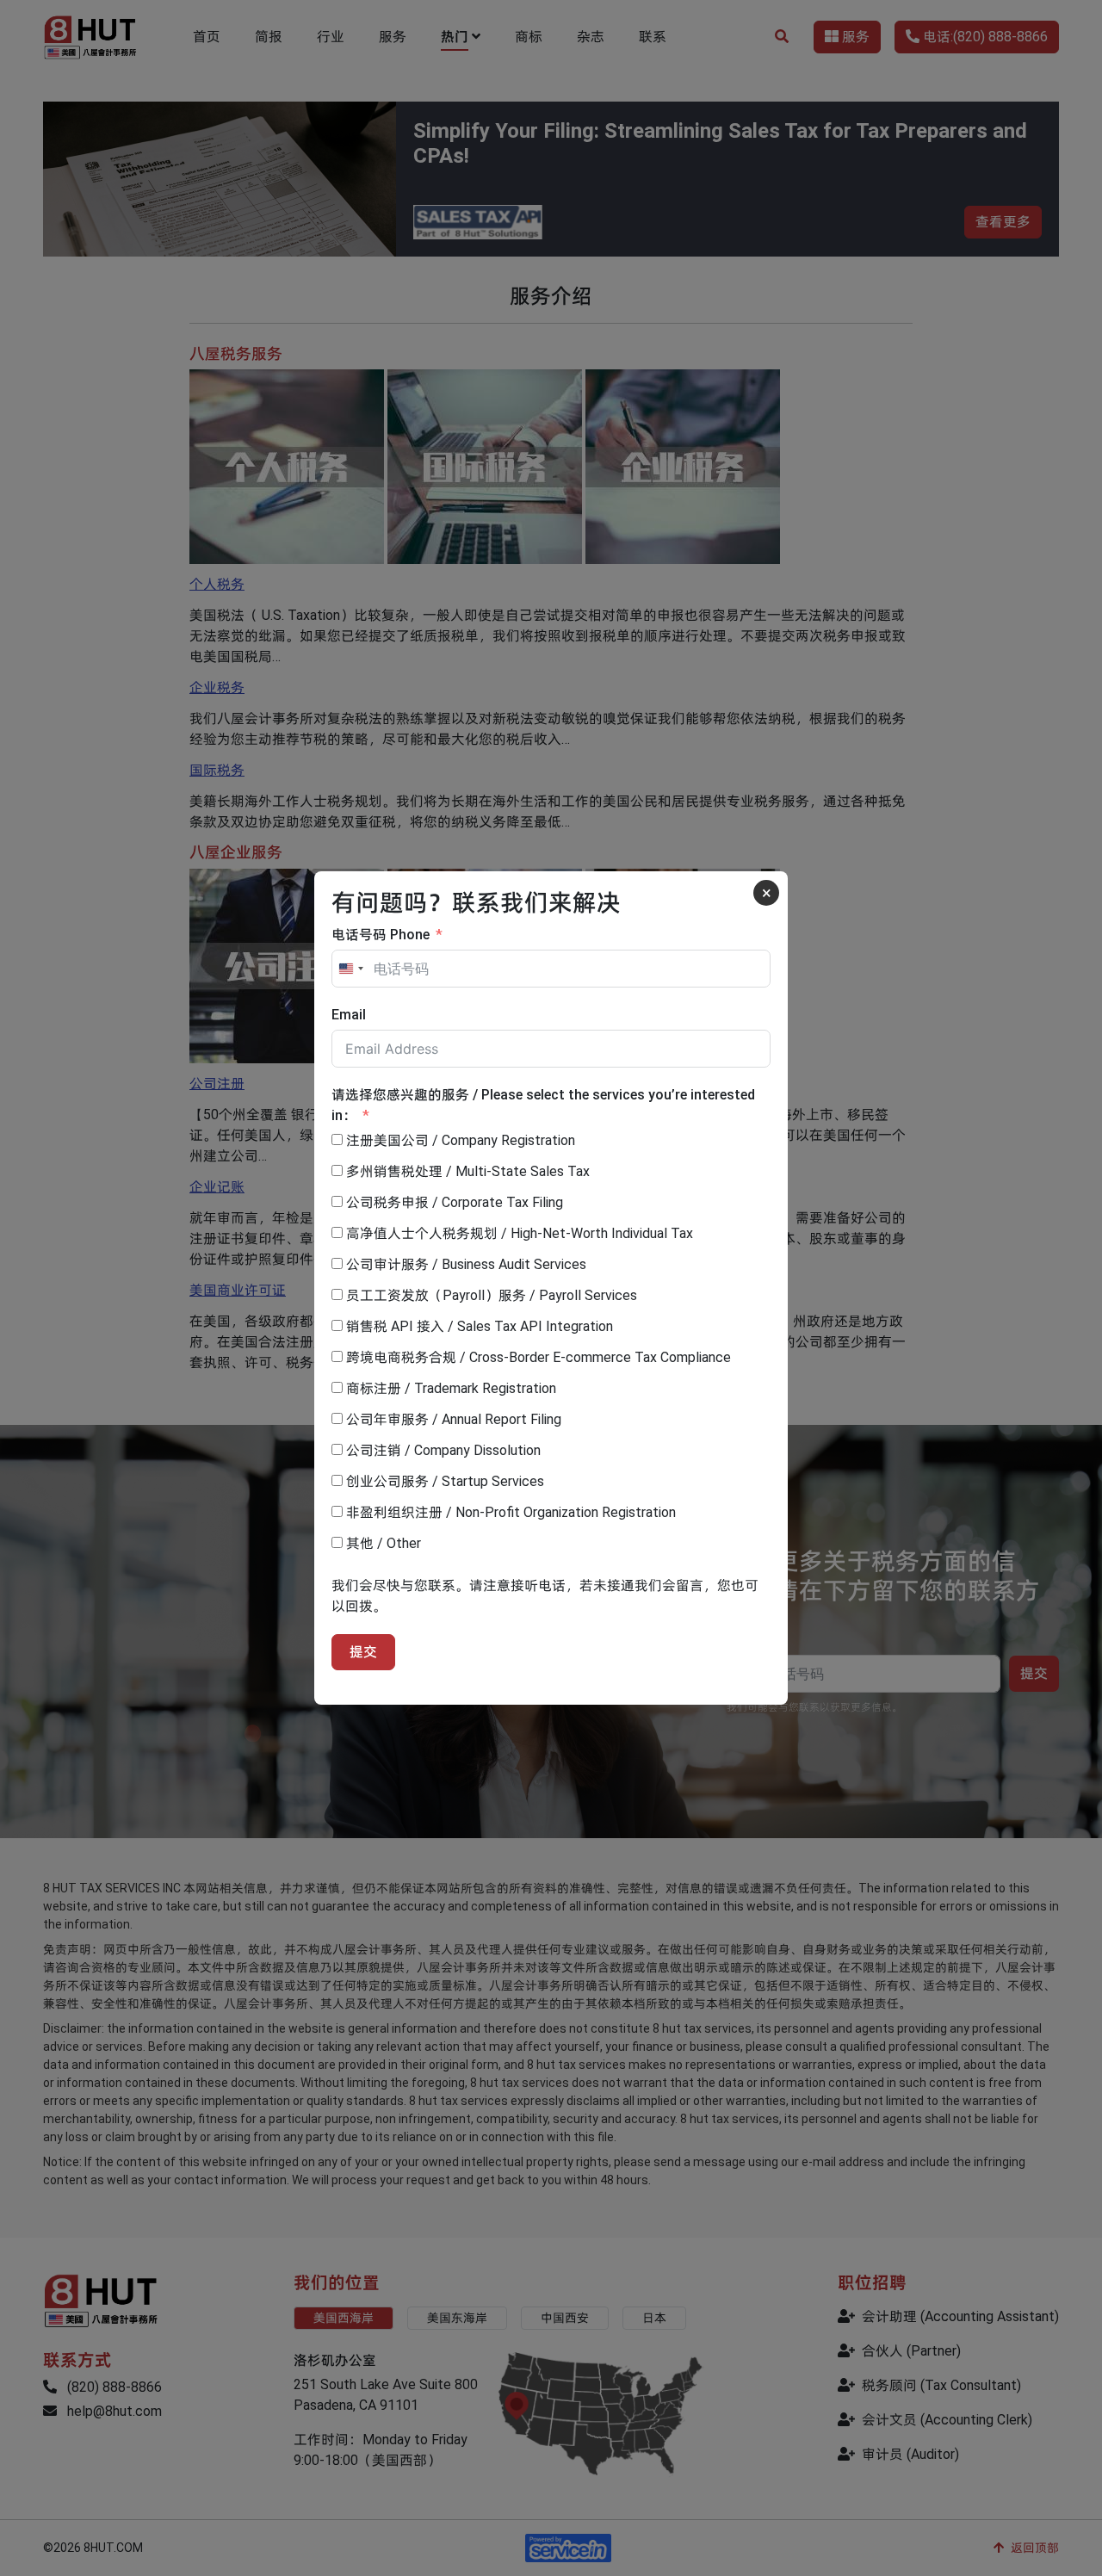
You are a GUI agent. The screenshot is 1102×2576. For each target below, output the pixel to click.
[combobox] (350, 969)
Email (349, 1015)
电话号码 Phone (381, 935)
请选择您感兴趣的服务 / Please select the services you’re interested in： (543, 1105)
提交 (363, 1652)
